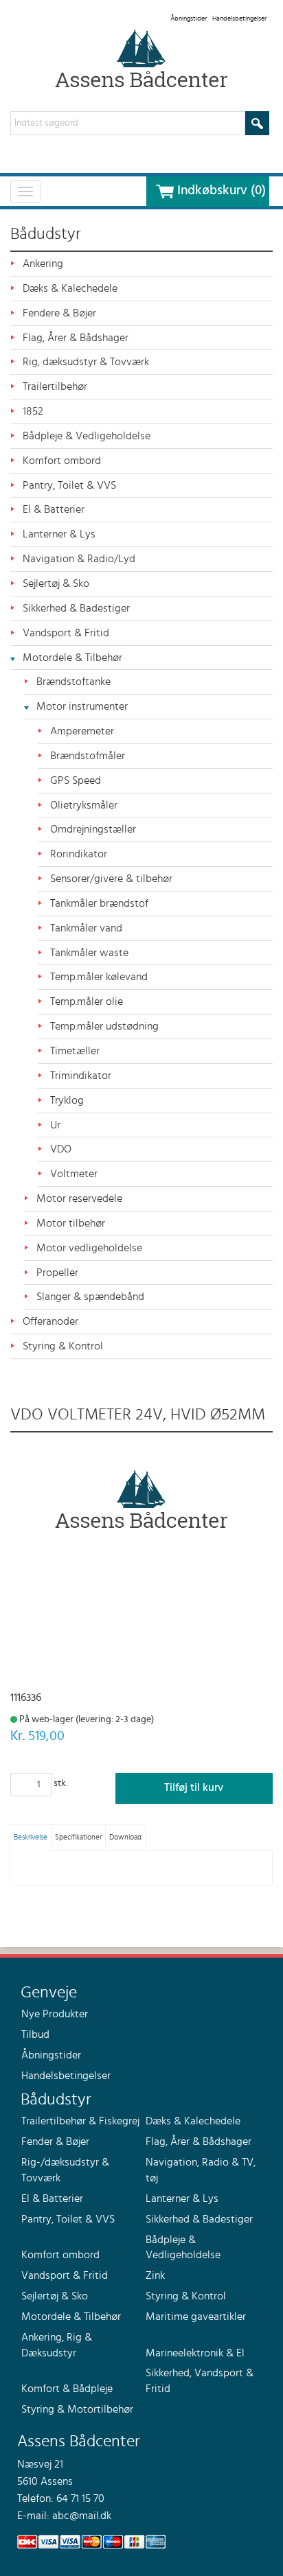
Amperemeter (82, 731)
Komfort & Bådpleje (67, 2389)
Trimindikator (81, 1076)
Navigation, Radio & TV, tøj (201, 2170)
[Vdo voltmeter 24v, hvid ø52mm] (141, 1499)
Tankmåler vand (86, 928)
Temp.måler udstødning (104, 1026)
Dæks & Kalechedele (70, 288)
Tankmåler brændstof (99, 903)
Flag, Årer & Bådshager (76, 338)
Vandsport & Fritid (66, 633)
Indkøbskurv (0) (222, 191)
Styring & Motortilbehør (77, 2409)
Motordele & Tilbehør (72, 658)
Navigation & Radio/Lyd (79, 559)
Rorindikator (79, 854)
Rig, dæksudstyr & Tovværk (86, 362)
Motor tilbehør (71, 1223)
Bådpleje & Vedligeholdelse (87, 436)
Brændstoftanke (73, 682)
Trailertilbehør (55, 386)
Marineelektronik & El (195, 2353)
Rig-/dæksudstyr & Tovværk (65, 2170)
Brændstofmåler (88, 756)
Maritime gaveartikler (196, 2317)
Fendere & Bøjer (59, 313)
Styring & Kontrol (63, 1346)
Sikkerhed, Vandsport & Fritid (200, 2381)
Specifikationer (78, 1837)
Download (125, 1837)
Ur (55, 1125)
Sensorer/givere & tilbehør (111, 879)
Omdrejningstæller (93, 829)
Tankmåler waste (89, 953)
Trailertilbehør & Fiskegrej (80, 2121)
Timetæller (75, 1051)
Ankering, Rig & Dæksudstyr (57, 2345)
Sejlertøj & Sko (56, 583)
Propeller (57, 1273)
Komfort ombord (62, 461)
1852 (33, 411)
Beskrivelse (31, 1837)
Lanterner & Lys (59, 534)
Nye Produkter (55, 2014)
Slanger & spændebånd (90, 1297)
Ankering (43, 264)
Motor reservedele (79, 1198)
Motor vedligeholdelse (89, 1248)
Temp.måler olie (87, 1001)
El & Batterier (54, 509)
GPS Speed (76, 780)
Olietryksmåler (84, 805)
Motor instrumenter (82, 706)
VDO (61, 1149)
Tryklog (67, 1100)
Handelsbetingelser (239, 19)
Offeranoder (50, 1321)
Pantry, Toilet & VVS (69, 485)
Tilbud (35, 2034)
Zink (155, 2275)
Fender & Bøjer (55, 2142)
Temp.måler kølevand (99, 977)
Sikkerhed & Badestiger (76, 608)
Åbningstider (189, 19)
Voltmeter (74, 1174)
